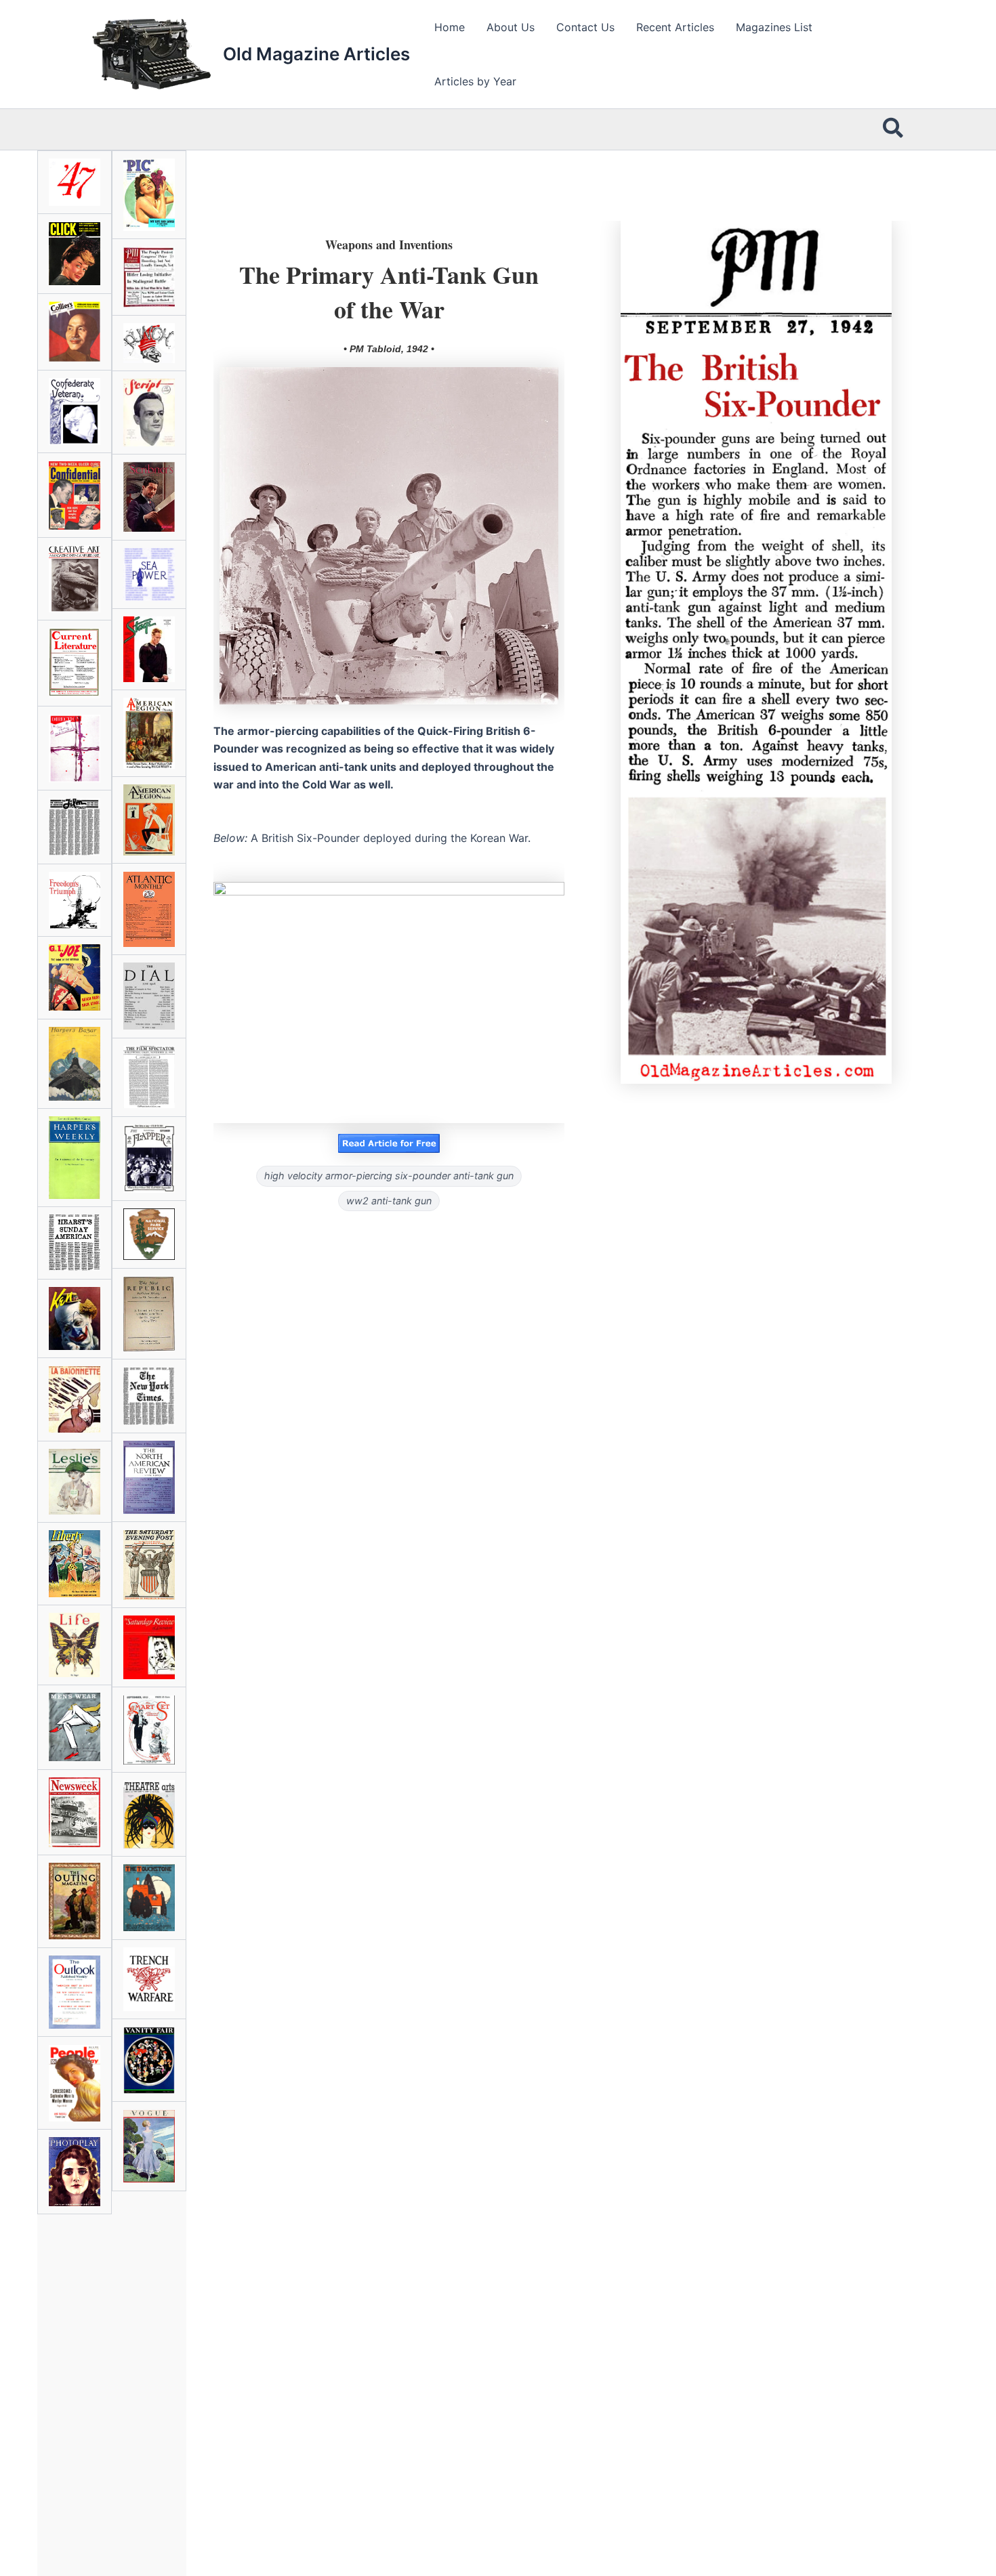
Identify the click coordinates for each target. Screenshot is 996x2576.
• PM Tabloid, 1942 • (389, 349)
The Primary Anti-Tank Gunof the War (389, 291)
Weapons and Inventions (389, 245)
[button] (894, 129)
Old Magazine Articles (316, 54)
